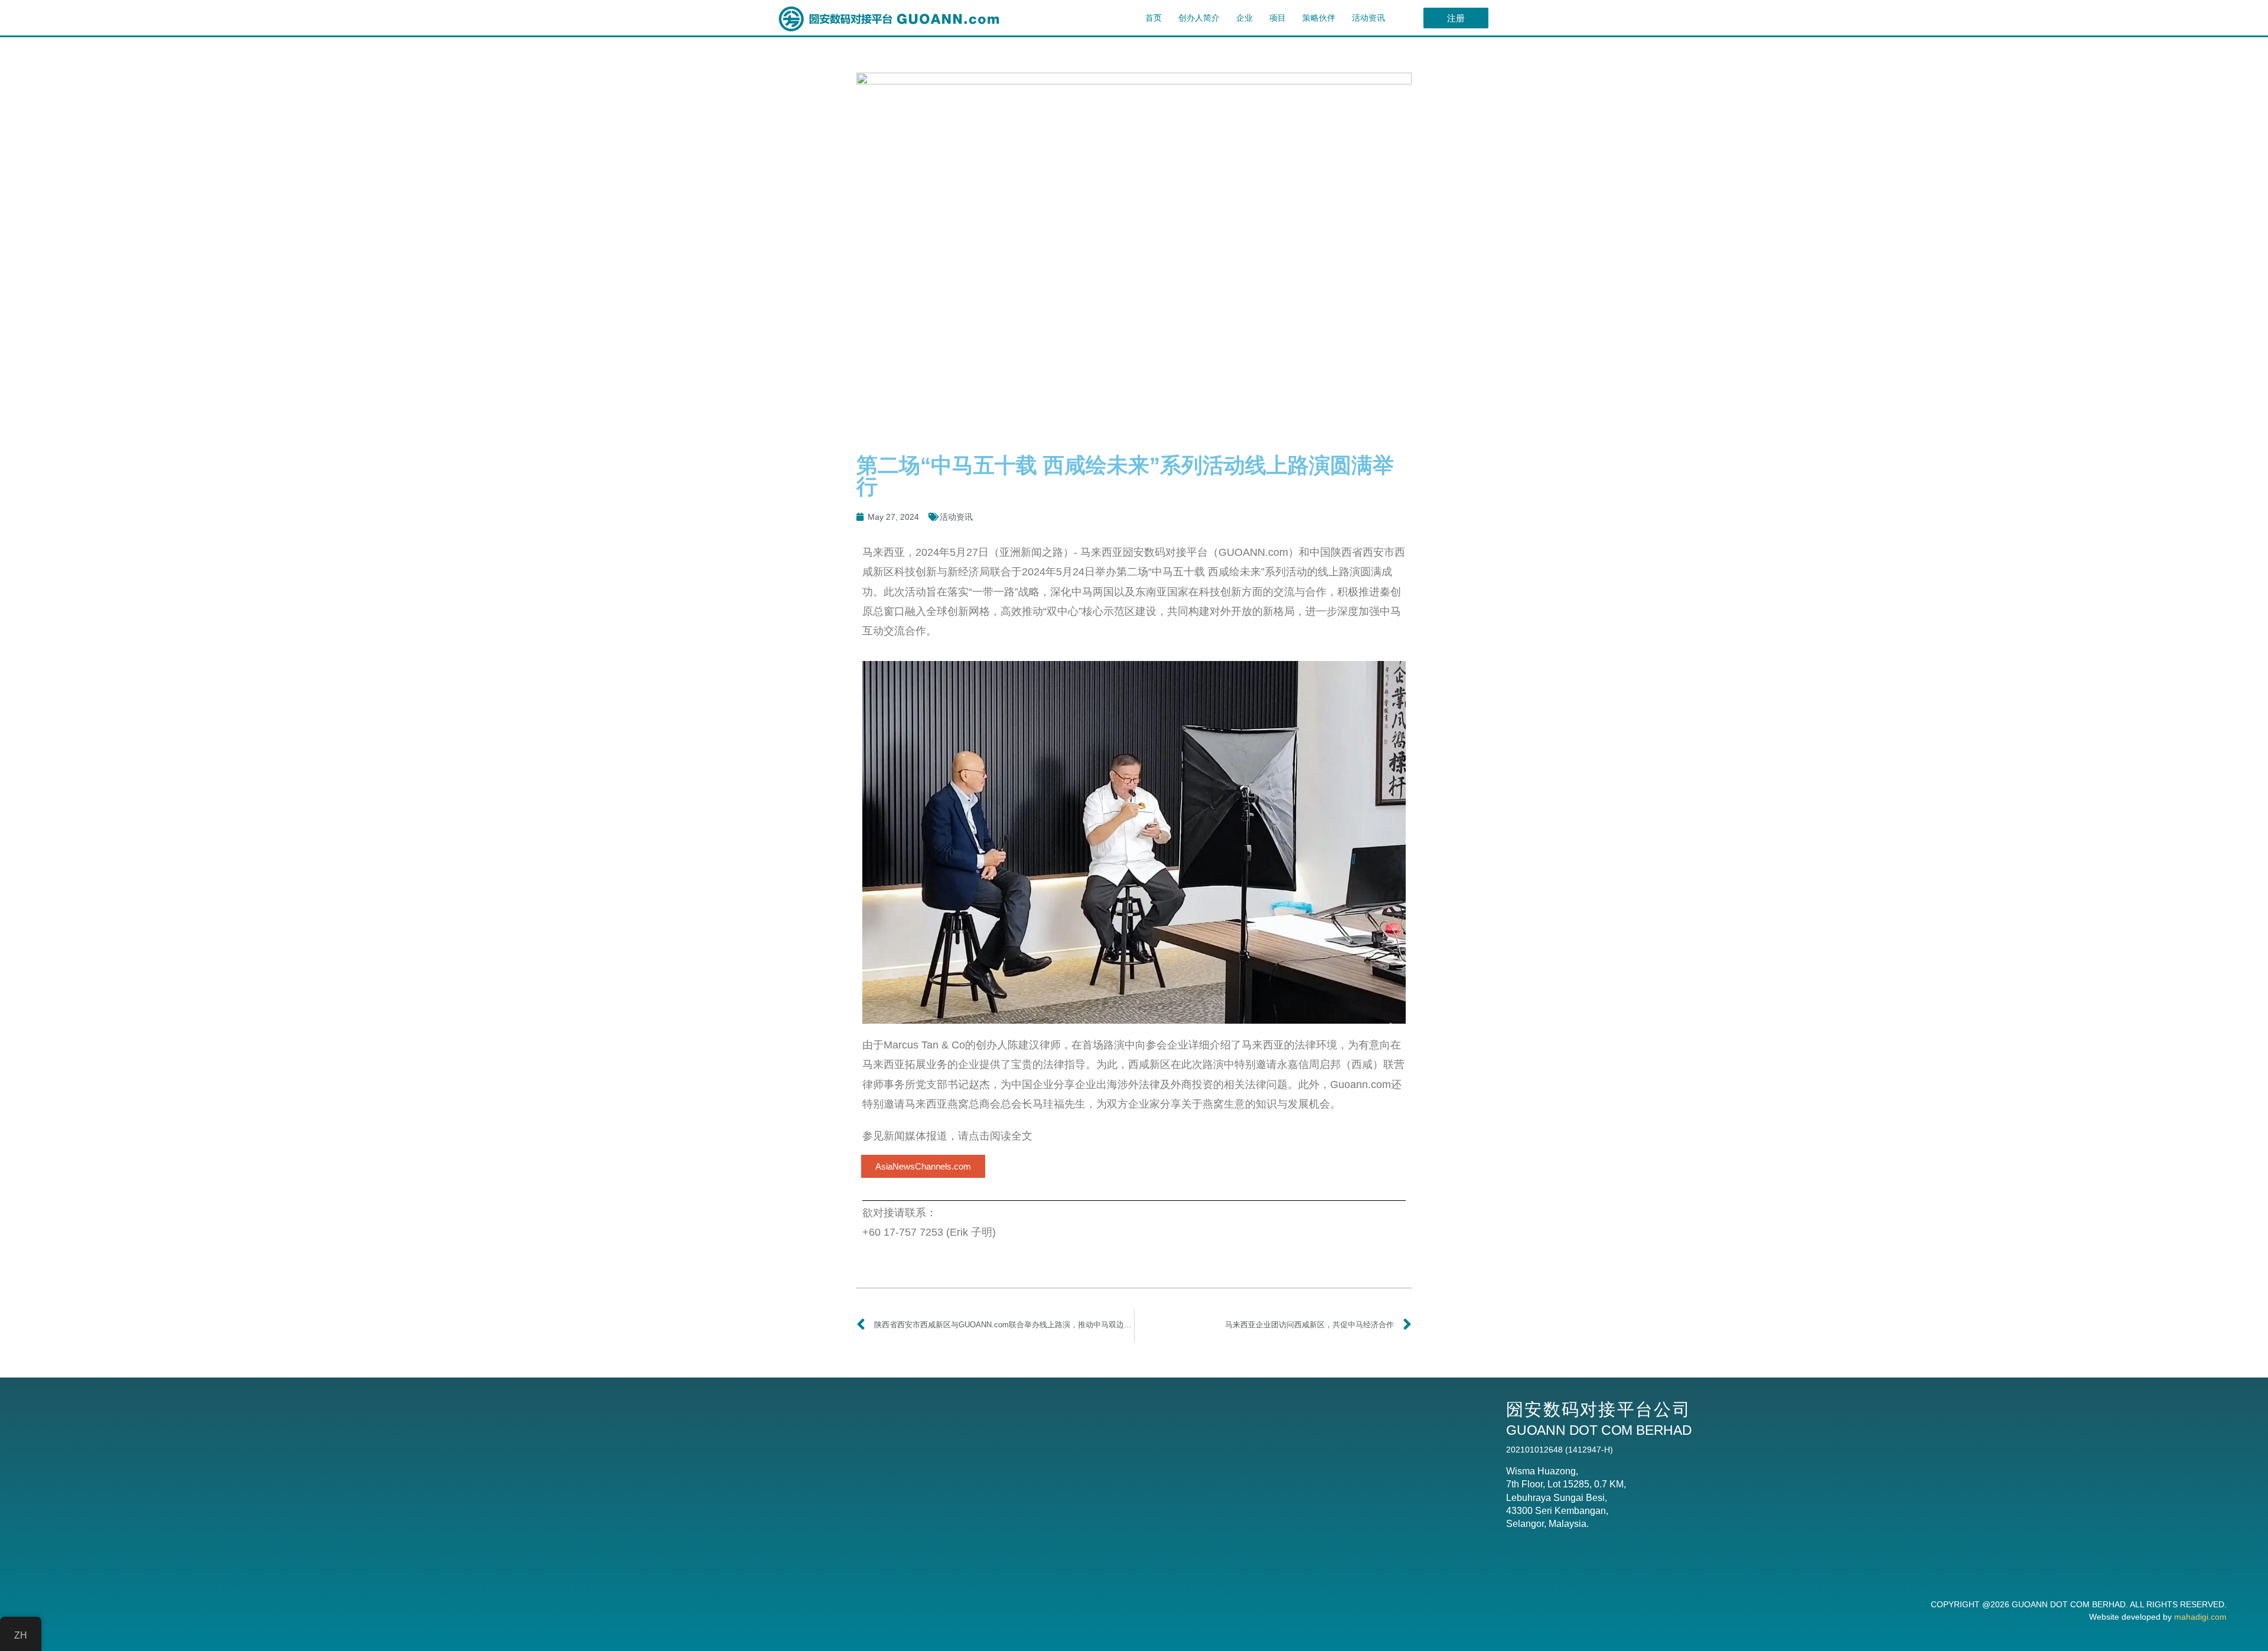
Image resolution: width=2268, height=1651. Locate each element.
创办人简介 (1199, 18)
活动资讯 (1368, 18)
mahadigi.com (2200, 1617)
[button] (923, 1166)
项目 (1278, 18)
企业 (1244, 18)
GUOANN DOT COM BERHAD (2069, 1604)
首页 (1153, 18)
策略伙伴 (1319, 18)
